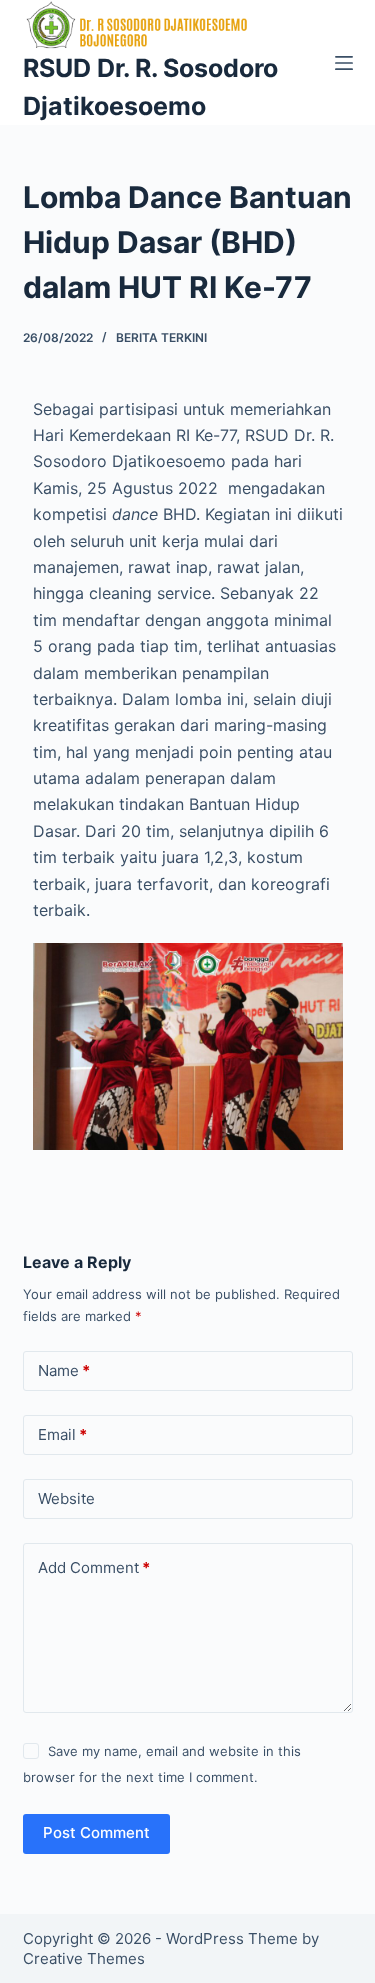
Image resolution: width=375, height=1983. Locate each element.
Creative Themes (84, 1958)
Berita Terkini (161, 337)
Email (62, 1434)
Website (66, 1498)
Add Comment (94, 1567)
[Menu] (344, 63)
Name (64, 1370)
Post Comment (96, 1832)
